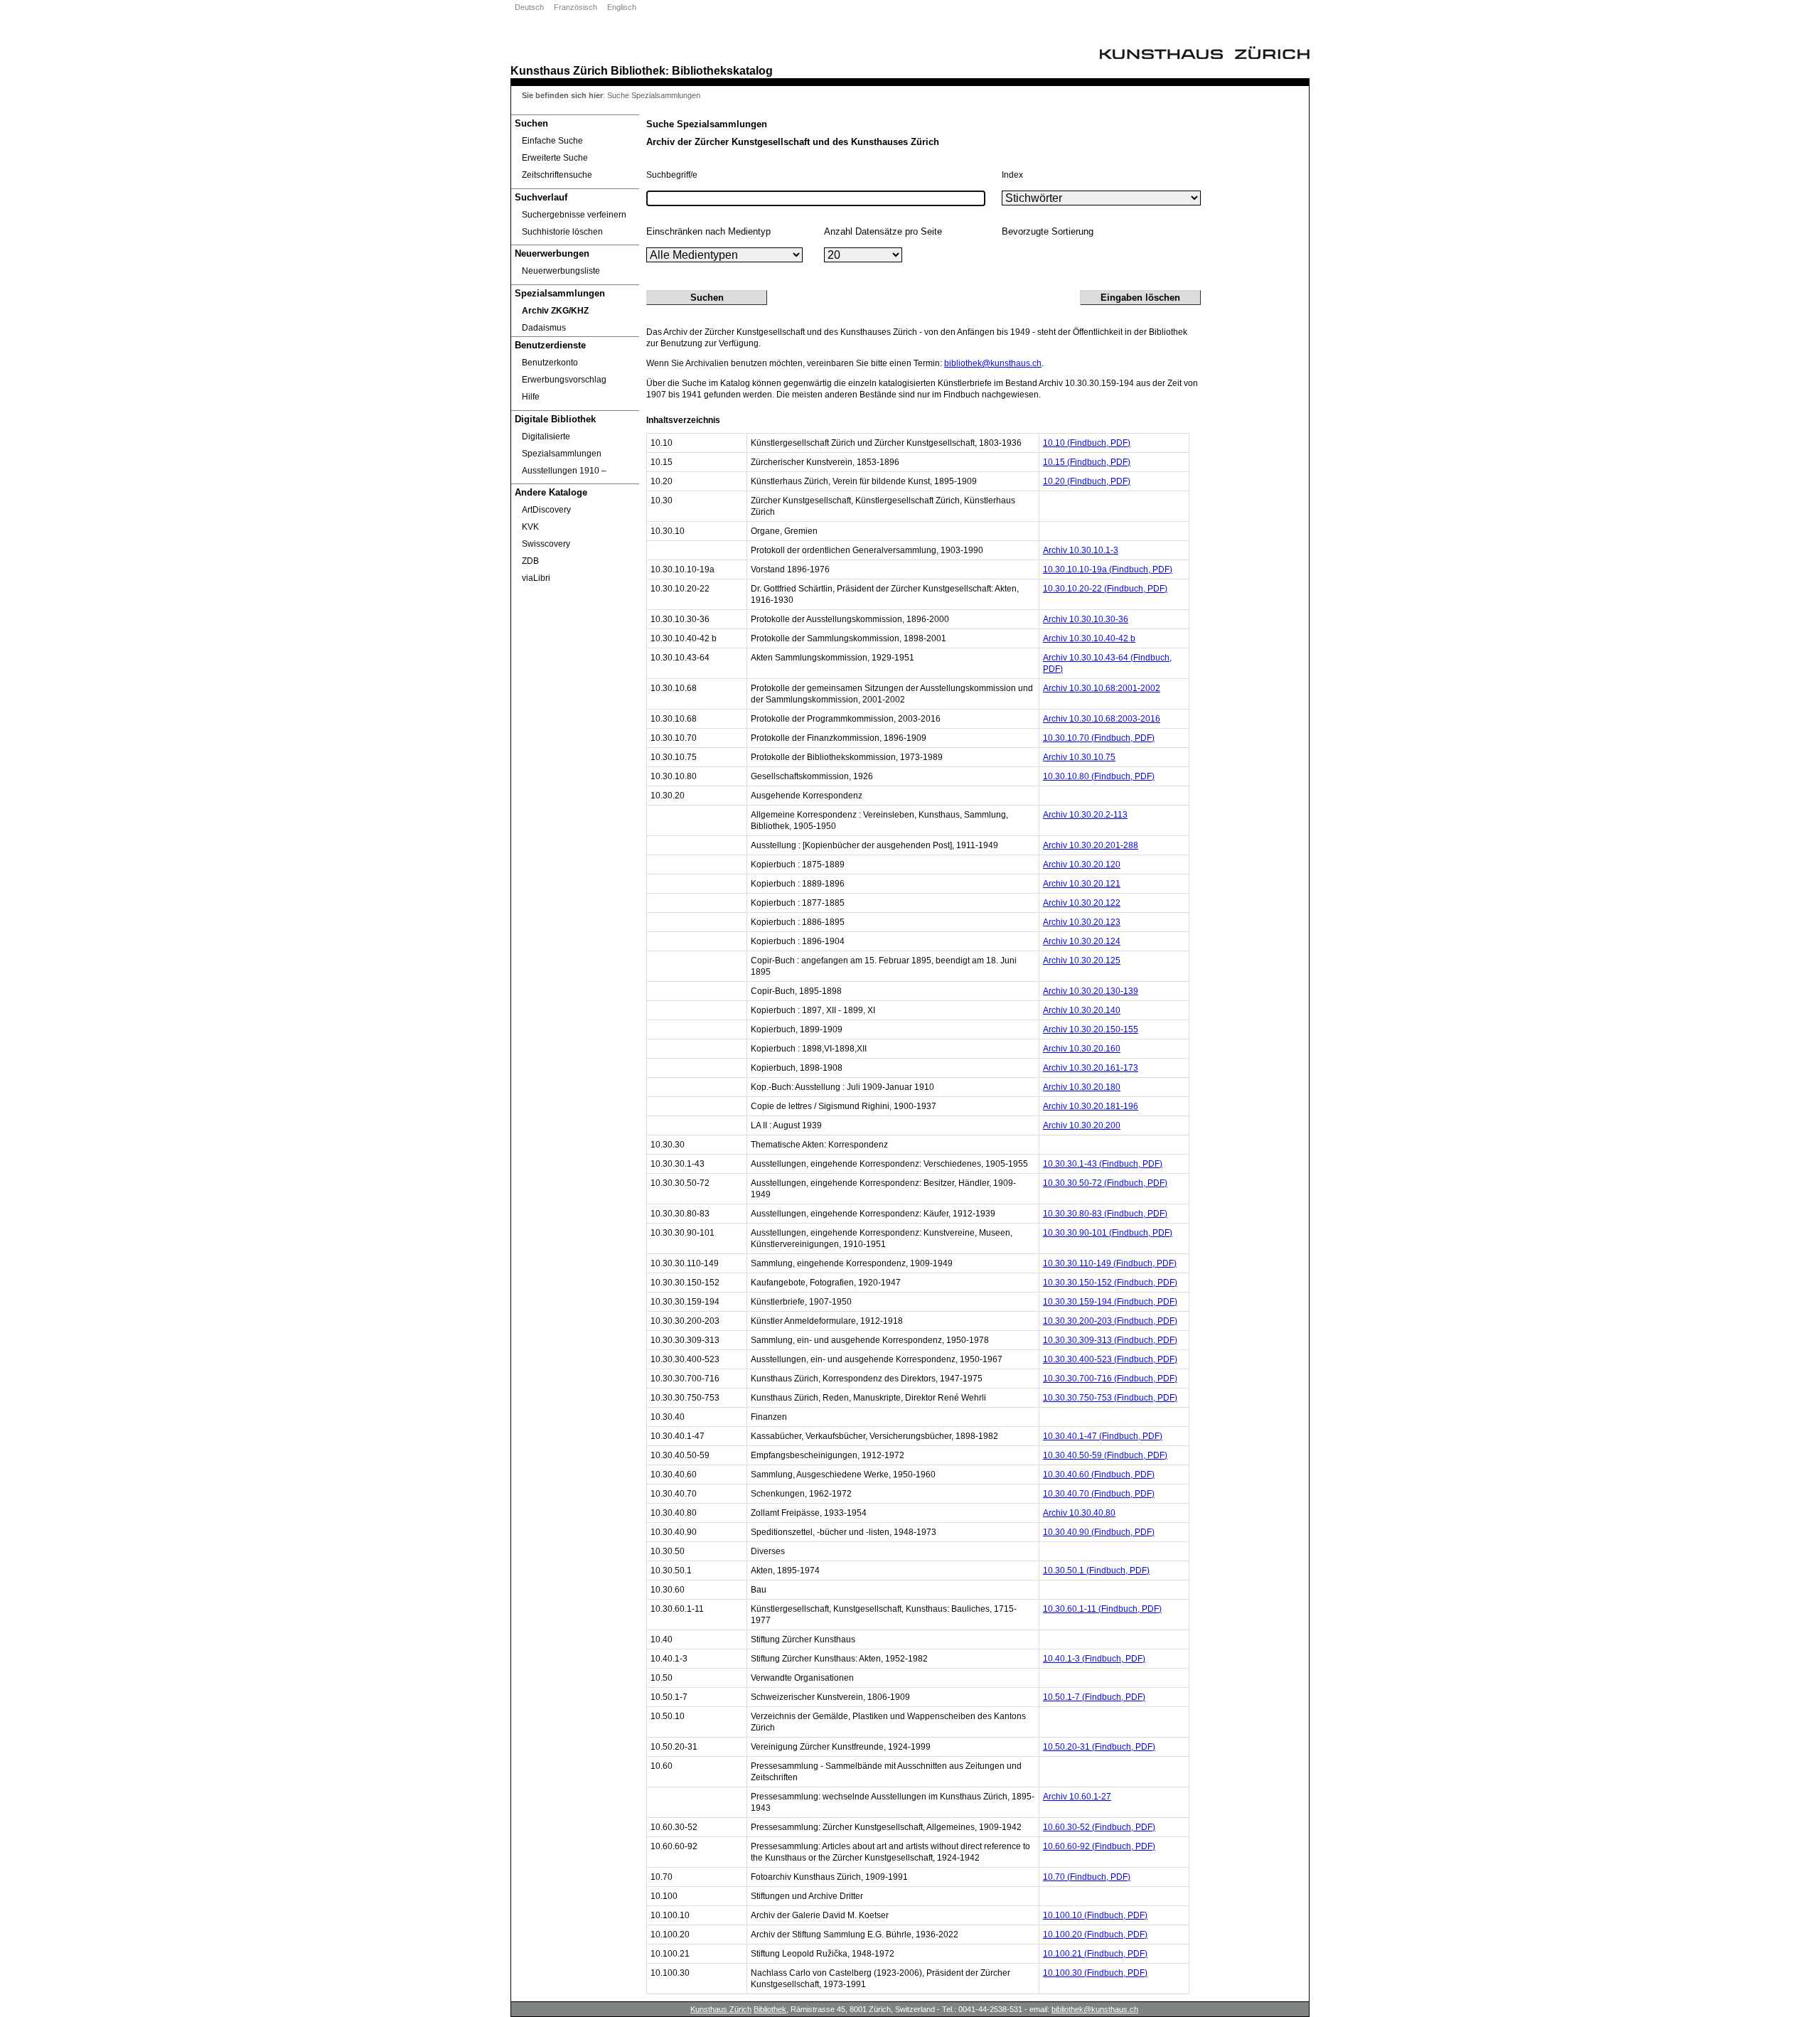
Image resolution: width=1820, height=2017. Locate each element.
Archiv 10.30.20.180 (1082, 1087)
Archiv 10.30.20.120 (1082, 865)
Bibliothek (638, 70)
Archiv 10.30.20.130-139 (1091, 991)
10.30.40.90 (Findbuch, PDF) (1099, 1532)
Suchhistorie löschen (562, 232)
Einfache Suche (552, 141)
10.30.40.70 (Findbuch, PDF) (1099, 1494)
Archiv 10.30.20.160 (1082, 1049)
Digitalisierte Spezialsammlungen (562, 445)
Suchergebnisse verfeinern (574, 215)
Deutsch (529, 7)
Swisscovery (546, 544)
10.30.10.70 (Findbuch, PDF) (1099, 738)
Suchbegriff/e (672, 175)
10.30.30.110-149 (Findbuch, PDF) (1110, 1263)
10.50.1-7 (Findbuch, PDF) (1094, 1697)
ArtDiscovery (546, 510)
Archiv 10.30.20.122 (1082, 903)
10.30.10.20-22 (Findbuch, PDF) (1105, 589)
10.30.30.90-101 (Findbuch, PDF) (1108, 1233)
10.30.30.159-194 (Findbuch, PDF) (1110, 1302)
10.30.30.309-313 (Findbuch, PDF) (1110, 1340)
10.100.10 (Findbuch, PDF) (1095, 1915)
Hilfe (531, 397)
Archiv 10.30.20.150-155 (1091, 1029)
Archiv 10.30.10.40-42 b (1089, 638)
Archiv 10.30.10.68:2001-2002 (1102, 688)
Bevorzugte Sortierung (1048, 231)
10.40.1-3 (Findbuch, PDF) (1094, 1659)
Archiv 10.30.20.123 (1082, 922)
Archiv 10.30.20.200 (1082, 1125)
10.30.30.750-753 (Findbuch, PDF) (1110, 1398)
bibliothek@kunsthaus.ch (993, 363)
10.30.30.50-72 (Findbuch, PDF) (1105, 1183)
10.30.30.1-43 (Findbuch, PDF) (1103, 1164)
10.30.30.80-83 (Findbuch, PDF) (1105, 1214)
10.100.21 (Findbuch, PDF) (1095, 1954)
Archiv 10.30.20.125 (1082, 961)
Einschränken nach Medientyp (708, 231)
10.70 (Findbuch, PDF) (1087, 1877)
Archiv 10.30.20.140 (1082, 1010)
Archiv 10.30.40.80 (1079, 1513)
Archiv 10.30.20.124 (1082, 941)
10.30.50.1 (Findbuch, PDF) (1096, 1571)
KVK (530, 527)
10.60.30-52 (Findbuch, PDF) (1099, 1827)
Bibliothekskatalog (722, 70)
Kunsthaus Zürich (559, 70)
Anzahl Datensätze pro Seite (883, 231)
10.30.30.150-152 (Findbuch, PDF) (1110, 1283)
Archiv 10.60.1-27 (1077, 1797)
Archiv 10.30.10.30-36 (1086, 619)
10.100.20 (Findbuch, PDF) (1095, 1935)
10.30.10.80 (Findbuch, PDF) (1099, 776)
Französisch (576, 7)
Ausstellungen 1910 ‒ (564, 471)
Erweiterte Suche (555, 158)
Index (1012, 175)
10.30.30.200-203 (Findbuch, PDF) (1110, 1321)
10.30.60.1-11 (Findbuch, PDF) (1102, 1609)
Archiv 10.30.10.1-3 (1081, 550)
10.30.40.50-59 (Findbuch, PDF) (1105, 1455)
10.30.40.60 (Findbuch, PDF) (1099, 1475)
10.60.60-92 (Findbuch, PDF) (1099, 1846)
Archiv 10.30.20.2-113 (1085, 815)
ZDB (530, 561)
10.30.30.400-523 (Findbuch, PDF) (1110, 1359)
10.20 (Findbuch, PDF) (1087, 481)
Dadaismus (544, 328)
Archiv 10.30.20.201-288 (1091, 845)
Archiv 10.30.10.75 (1079, 757)
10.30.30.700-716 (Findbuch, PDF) (1110, 1379)
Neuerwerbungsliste (561, 271)
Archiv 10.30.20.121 (1082, 884)
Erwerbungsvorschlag (564, 380)
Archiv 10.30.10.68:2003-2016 (1102, 719)
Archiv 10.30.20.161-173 (1091, 1068)
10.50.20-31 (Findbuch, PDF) (1099, 1747)
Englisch (622, 7)
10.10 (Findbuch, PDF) (1087, 443)
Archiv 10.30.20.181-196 (1091, 1106)
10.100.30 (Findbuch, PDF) (1095, 1973)
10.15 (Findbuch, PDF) (1087, 462)
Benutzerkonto (550, 363)
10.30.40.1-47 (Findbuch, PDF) (1103, 1436)
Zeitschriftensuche (557, 175)
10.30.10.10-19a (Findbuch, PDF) (1108, 569)
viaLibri (536, 578)
